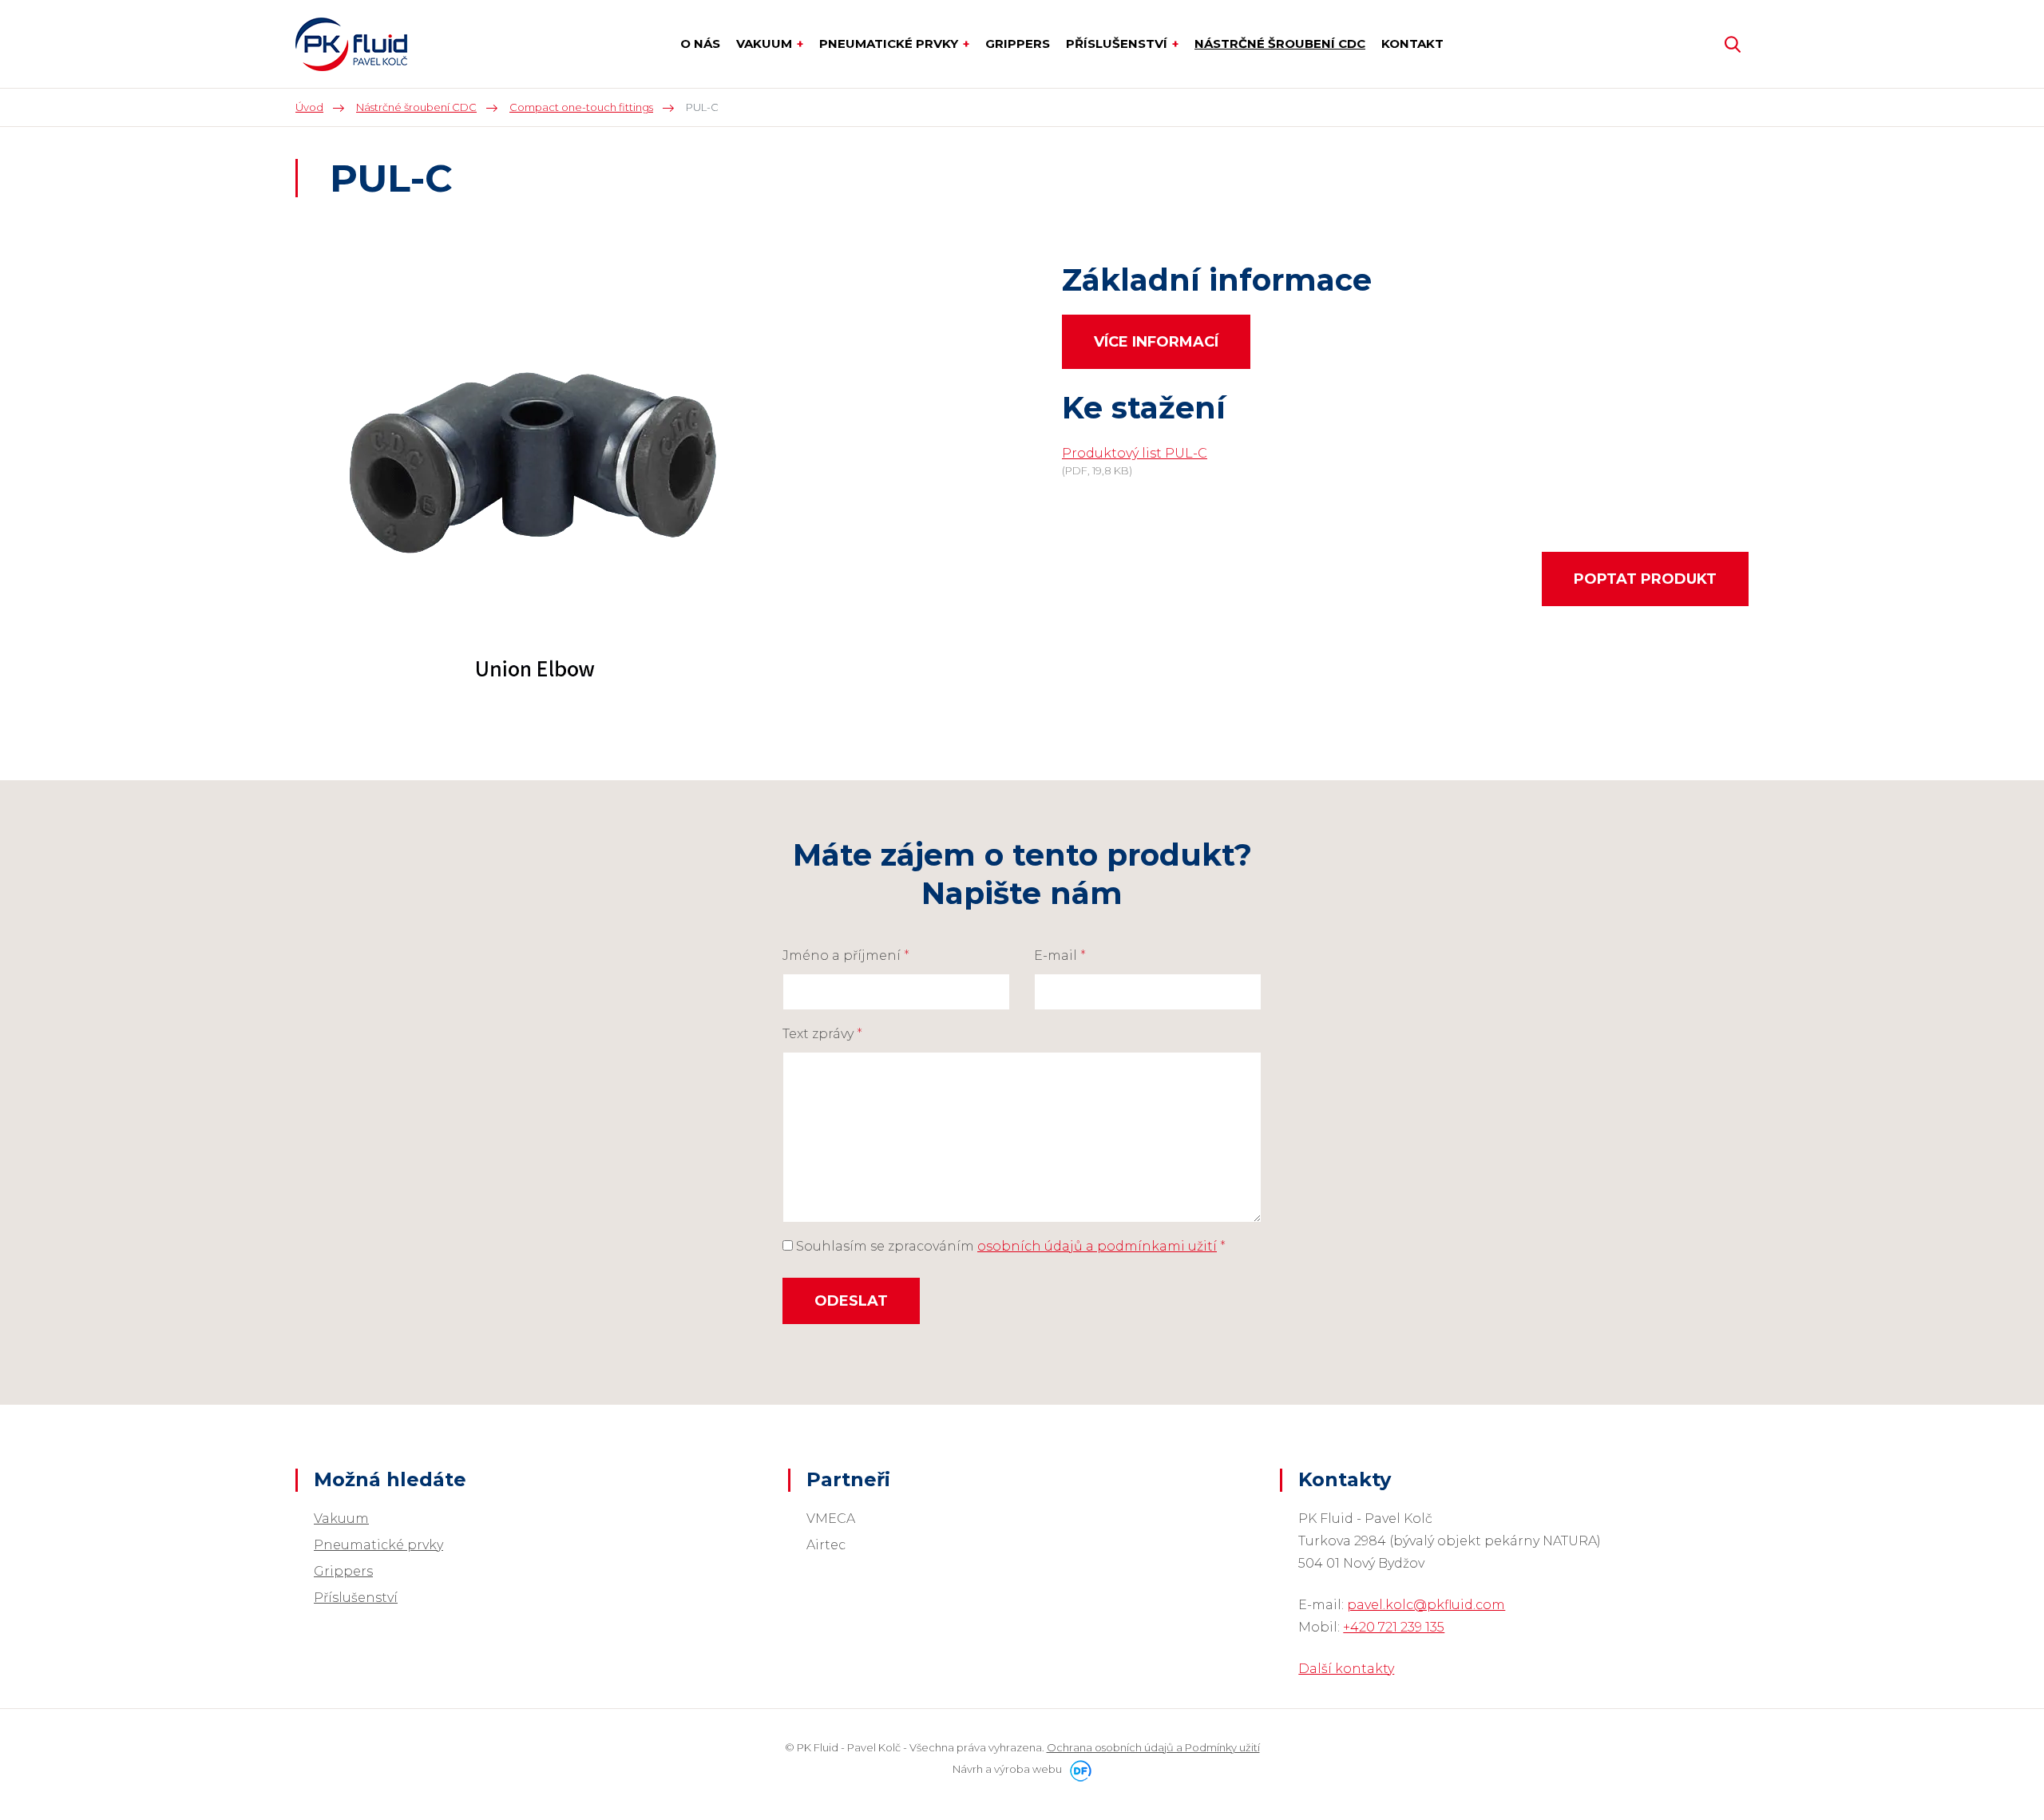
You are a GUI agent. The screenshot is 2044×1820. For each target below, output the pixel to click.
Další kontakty (1346, 1669)
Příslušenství (356, 1598)
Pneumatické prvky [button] (890, 44)
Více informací (1156, 342)
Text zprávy (822, 1034)
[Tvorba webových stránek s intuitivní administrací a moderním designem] (1078, 1769)
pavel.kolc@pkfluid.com (1426, 1605)
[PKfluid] (351, 44)
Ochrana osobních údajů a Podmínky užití (1153, 1747)
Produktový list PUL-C (1135, 453)
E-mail (1060, 956)
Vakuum (341, 1519)
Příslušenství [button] (1118, 44)
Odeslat (851, 1301)
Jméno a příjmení (846, 956)
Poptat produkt (1645, 579)
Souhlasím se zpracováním (1009, 1246)
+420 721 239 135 (1394, 1627)
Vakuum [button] (766, 44)
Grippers (343, 1571)
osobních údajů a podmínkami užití (1097, 1246)
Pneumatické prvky (378, 1545)
